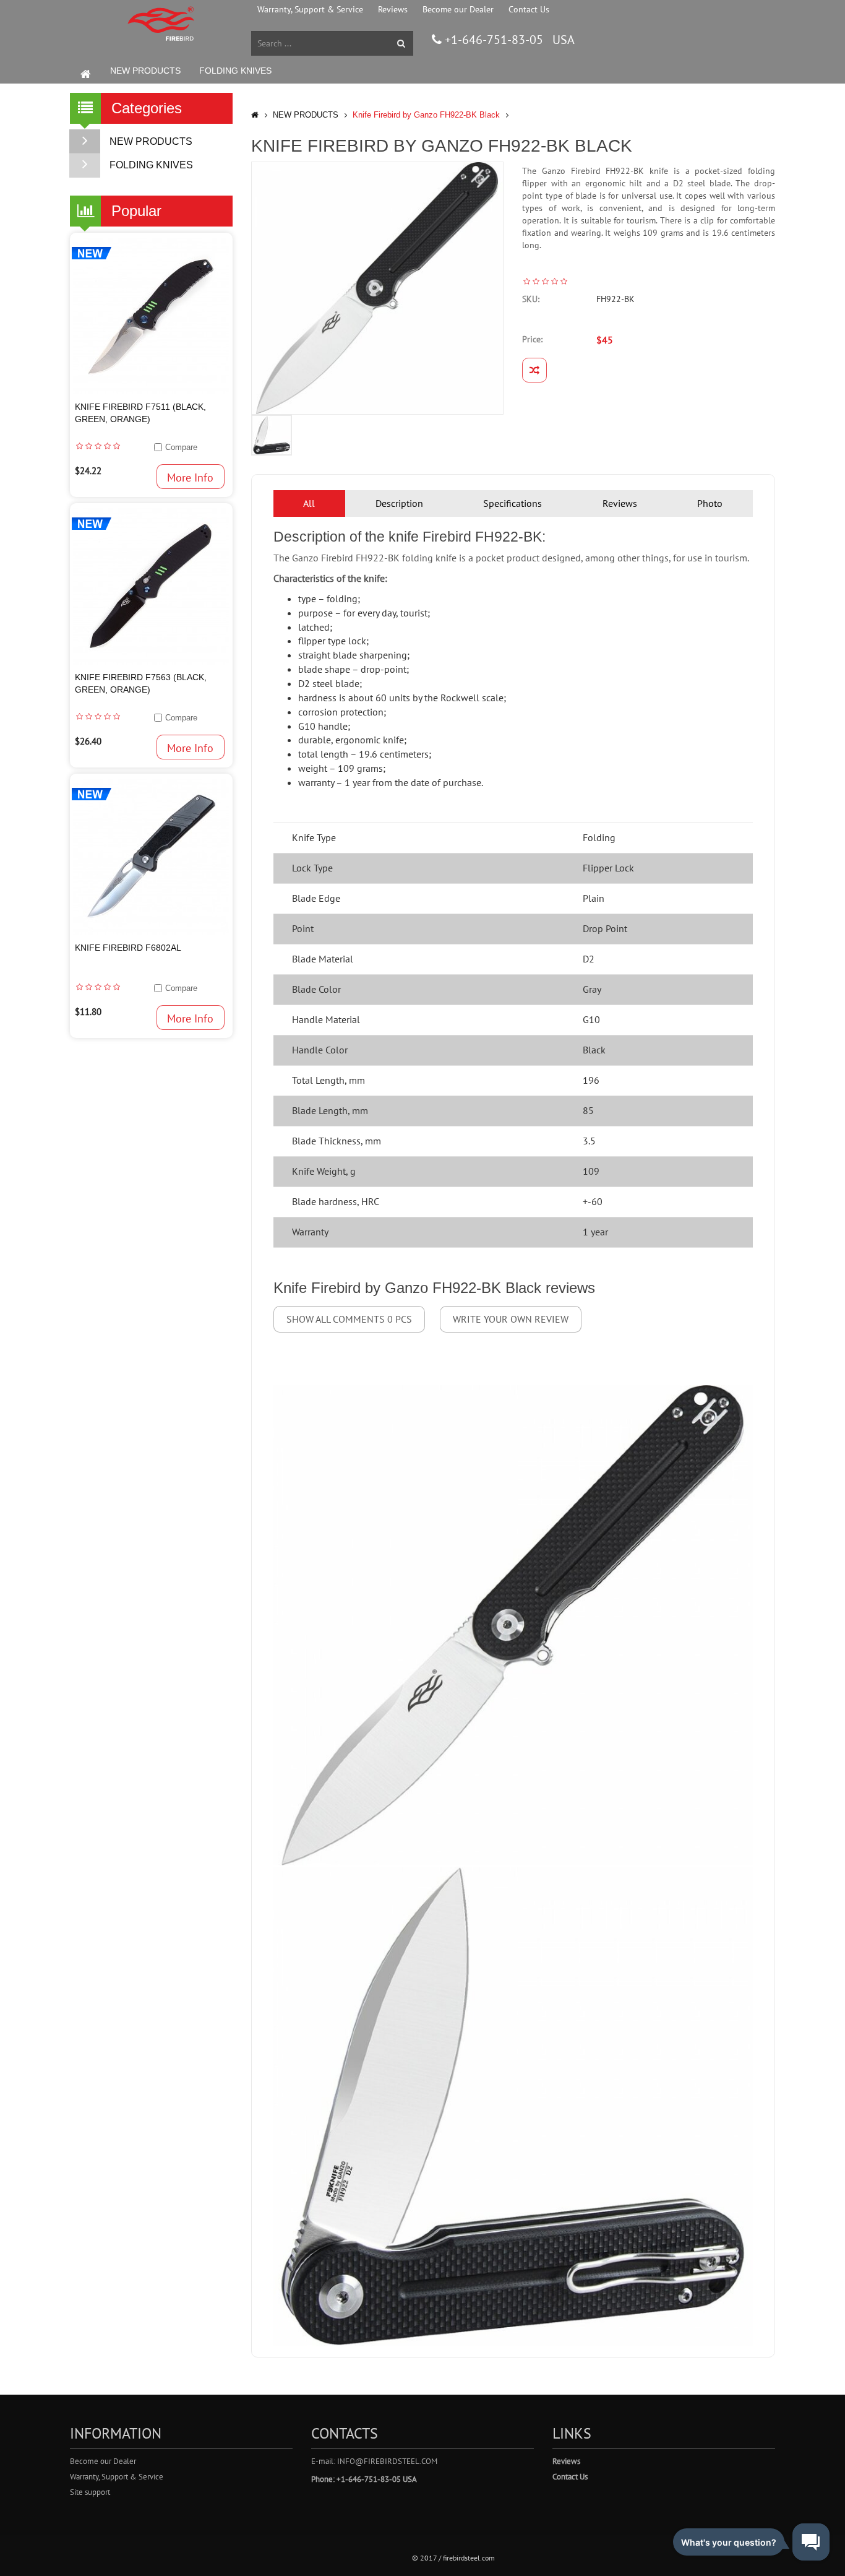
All (309, 503)
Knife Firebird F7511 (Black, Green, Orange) (140, 413)
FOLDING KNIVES (235, 71)
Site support (90, 2492)
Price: (532, 339)
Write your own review (511, 1319)
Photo (710, 503)
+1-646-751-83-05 (492, 40)
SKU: (531, 299)
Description (399, 503)
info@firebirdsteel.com (387, 2461)
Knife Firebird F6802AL (128, 948)
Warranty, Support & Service (310, 9)
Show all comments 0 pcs (349, 1319)
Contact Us (529, 9)
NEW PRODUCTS (145, 71)
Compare (181, 447)
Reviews (393, 9)
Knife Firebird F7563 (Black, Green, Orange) (141, 683)
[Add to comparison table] (534, 370)
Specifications (513, 503)
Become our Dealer (458, 9)
